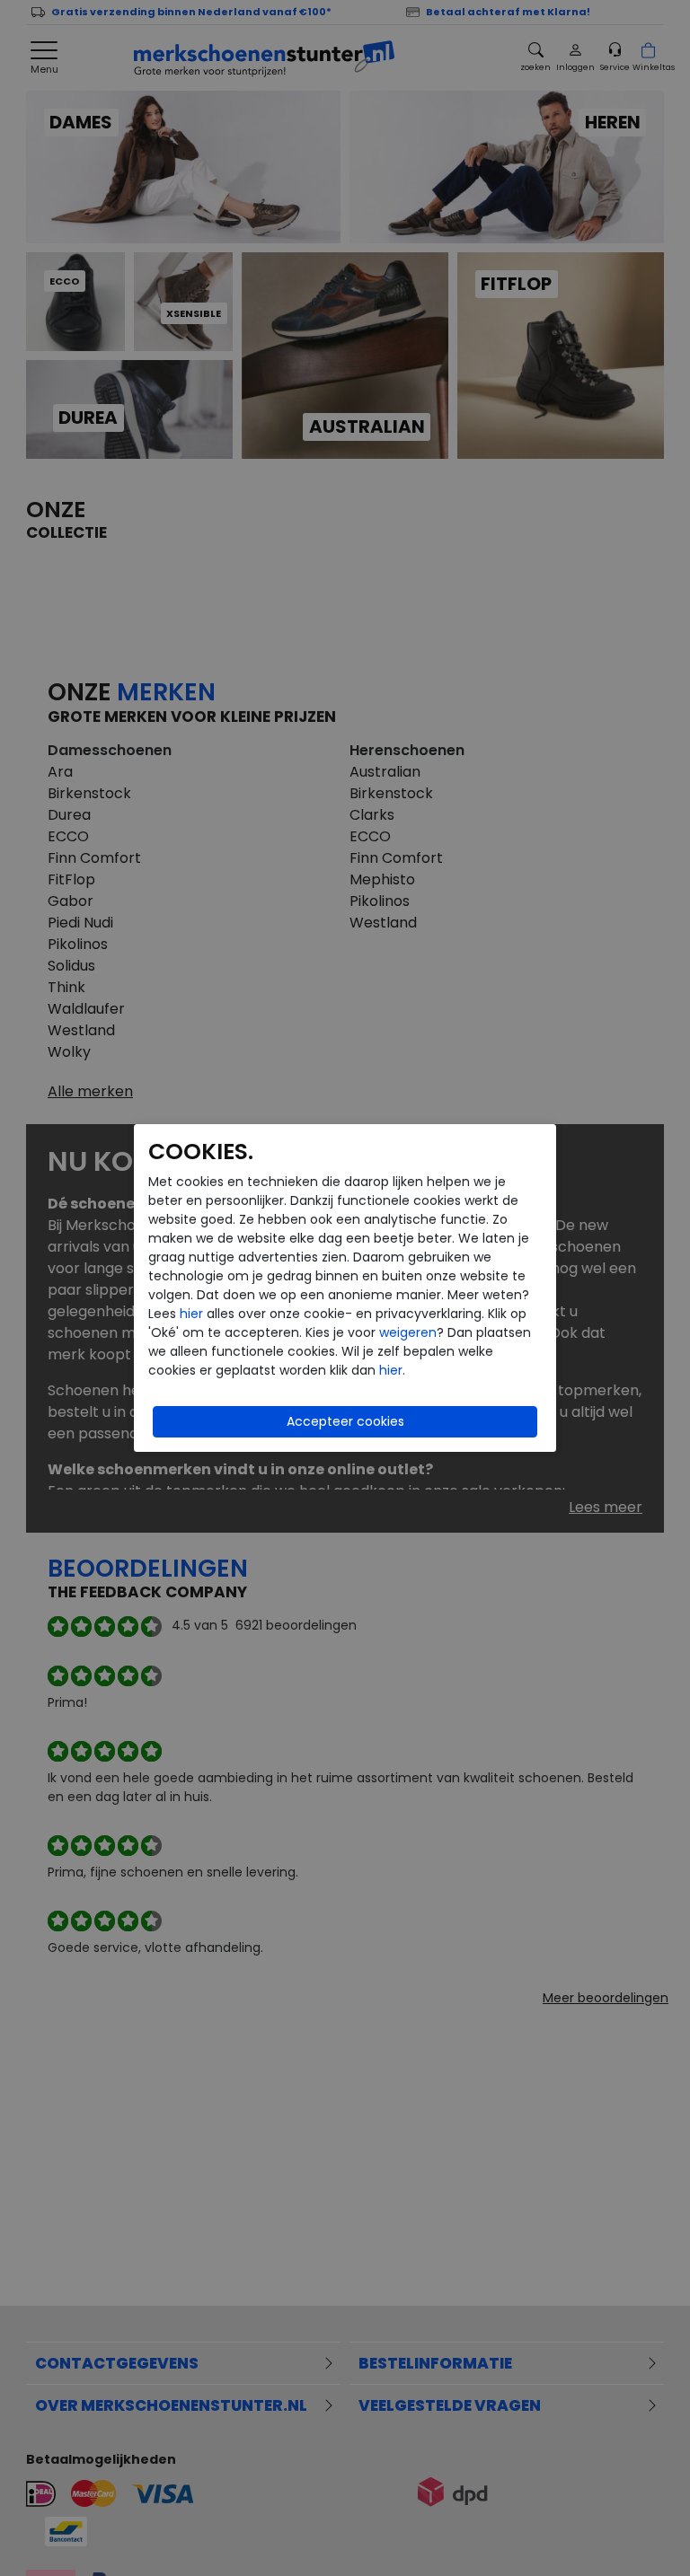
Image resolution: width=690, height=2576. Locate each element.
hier (191, 1314)
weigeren (408, 1332)
